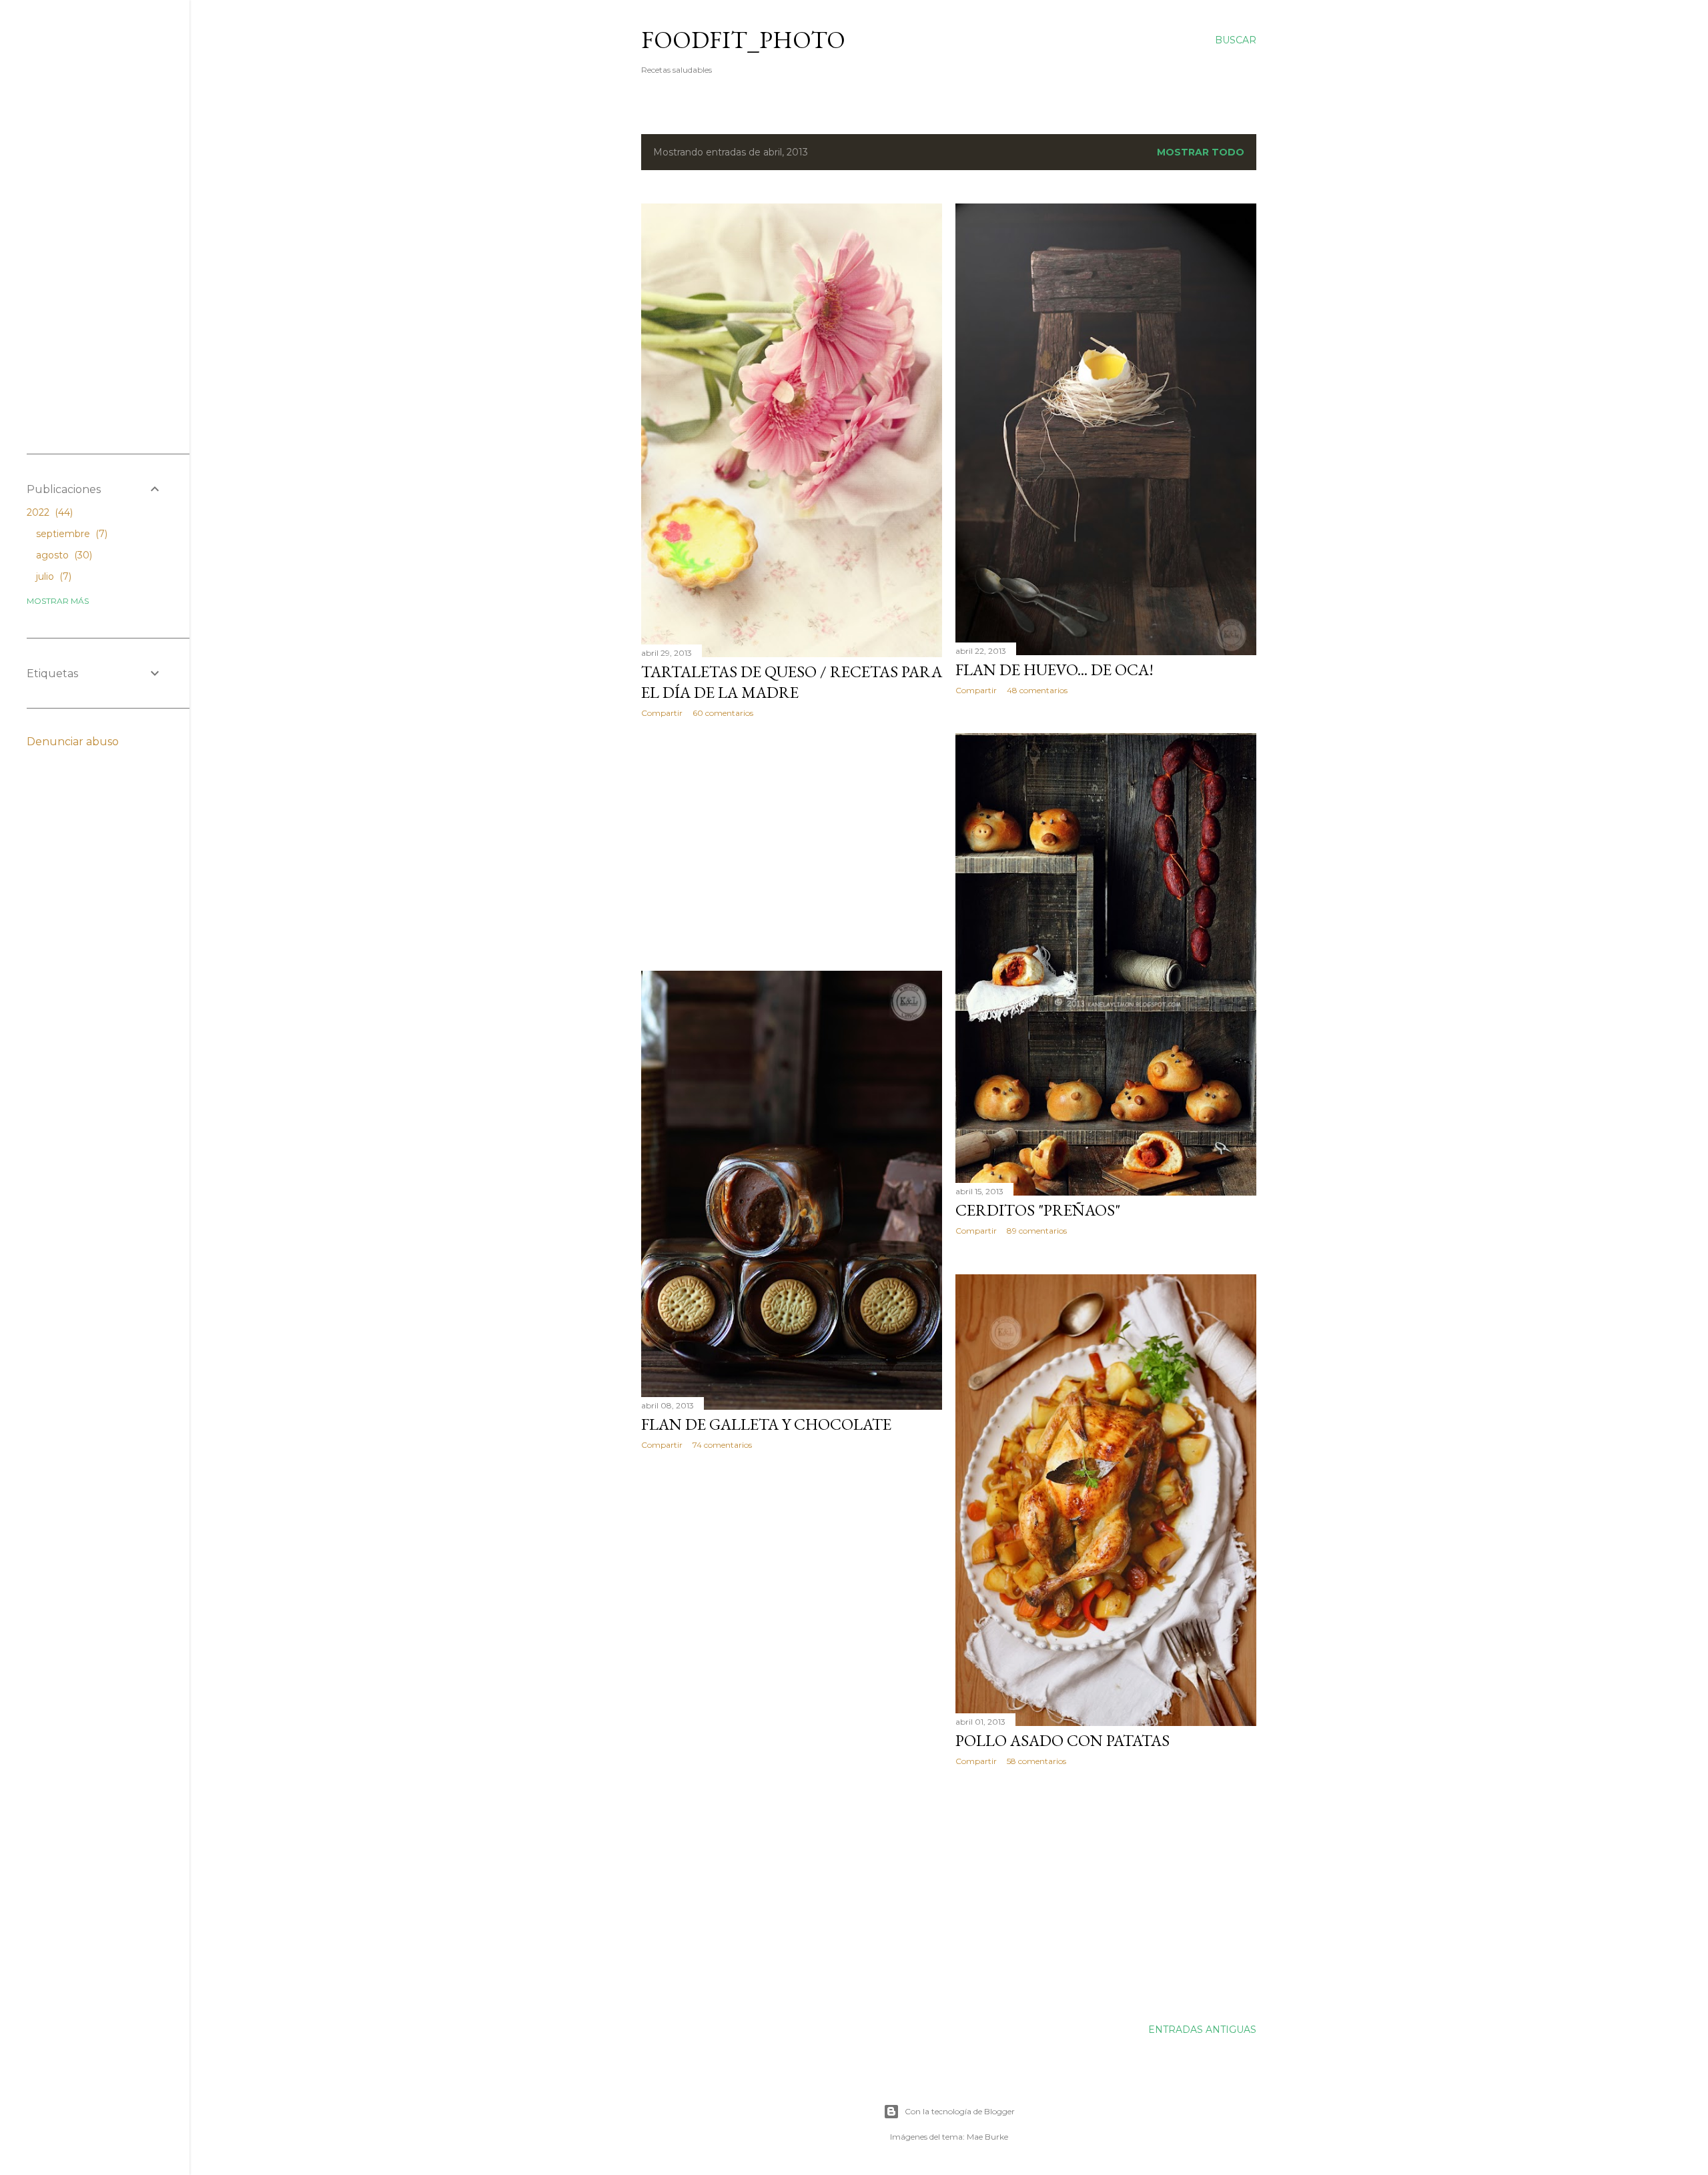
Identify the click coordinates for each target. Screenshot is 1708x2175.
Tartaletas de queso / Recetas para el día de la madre (792, 682)
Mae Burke (987, 2137)
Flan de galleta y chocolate (766, 1424)
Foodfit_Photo (743, 40)
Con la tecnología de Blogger (960, 2111)
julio (52, 576)
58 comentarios (1036, 1761)
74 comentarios (722, 1445)
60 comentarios (723, 713)
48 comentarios (1037, 690)
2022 (48, 512)
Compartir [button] (662, 713)
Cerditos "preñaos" (1038, 1210)
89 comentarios (1037, 1231)
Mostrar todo (1201, 152)
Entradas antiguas (1202, 2030)
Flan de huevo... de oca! (1054, 670)
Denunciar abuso (73, 742)
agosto (63, 555)
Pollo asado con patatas (1062, 1740)
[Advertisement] (792, 845)
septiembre (70, 534)
